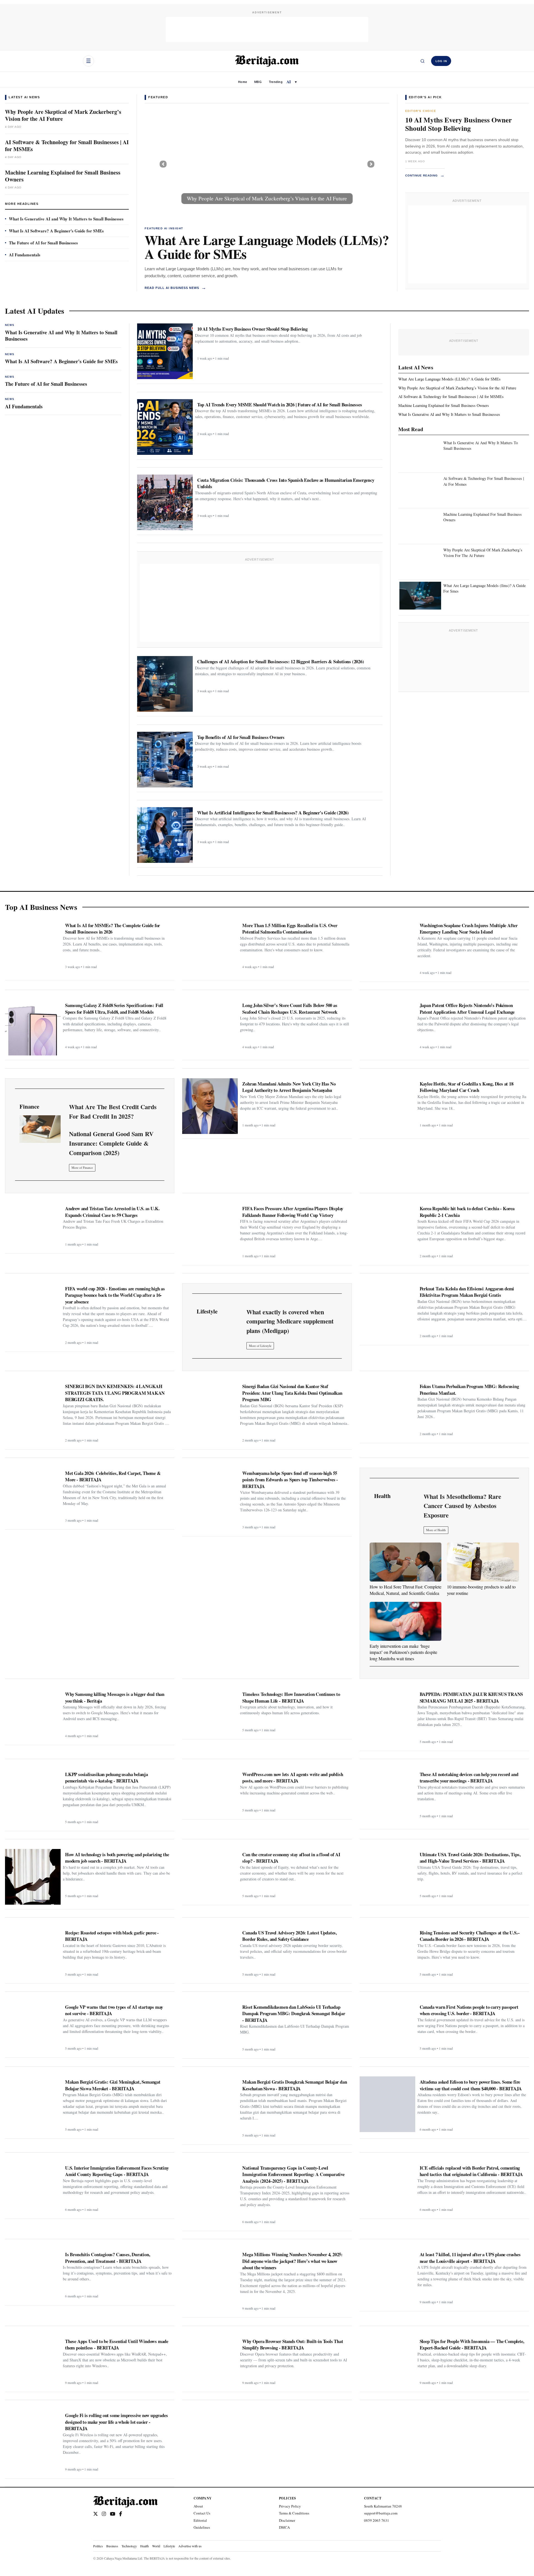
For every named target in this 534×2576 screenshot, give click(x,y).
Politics (98, 2546)
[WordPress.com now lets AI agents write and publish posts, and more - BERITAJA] (210, 1792)
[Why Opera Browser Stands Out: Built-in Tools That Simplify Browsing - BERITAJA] (210, 2362)
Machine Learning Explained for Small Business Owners (63, 176)
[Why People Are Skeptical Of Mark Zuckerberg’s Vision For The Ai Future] (420, 560)
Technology (129, 2546)
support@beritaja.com (381, 2513)
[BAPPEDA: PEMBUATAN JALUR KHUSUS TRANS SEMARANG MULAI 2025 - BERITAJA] (387, 1716)
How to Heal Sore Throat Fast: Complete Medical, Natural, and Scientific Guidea (406, 1590)
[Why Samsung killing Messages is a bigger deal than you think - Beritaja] (33, 1715)
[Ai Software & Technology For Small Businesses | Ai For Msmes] (420, 489)
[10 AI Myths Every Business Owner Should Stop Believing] (165, 351)
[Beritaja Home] (267, 61)
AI (289, 82)
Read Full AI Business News (175, 288)
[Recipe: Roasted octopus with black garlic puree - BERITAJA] (33, 1953)
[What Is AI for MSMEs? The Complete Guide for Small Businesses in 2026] (33, 948)
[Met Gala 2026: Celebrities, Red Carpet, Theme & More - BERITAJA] (33, 1495)
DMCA (284, 2527)
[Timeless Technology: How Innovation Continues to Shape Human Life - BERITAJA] (210, 1712)
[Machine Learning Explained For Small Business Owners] (420, 524)
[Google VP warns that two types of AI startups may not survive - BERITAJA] (33, 2027)
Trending (276, 82)
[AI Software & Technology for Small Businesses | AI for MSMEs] (267, 164)
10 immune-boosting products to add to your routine (481, 1590)
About (198, 2506)
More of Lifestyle (260, 1346)
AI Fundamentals (25, 255)
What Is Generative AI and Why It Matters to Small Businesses (66, 219)
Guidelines (202, 2527)
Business (112, 2546)
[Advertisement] (267, 30)
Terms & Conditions (294, 2513)
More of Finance (82, 1167)
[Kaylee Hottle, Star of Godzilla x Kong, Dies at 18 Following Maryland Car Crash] (387, 1106)
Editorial (200, 2520)
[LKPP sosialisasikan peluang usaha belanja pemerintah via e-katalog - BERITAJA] (33, 1797)
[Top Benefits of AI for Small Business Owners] (165, 760)
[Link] (40, 1129)
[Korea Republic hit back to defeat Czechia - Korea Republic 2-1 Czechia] (387, 1231)
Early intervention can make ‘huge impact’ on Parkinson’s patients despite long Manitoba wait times (403, 1652)
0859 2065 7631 (377, 2520)
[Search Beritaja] (422, 61)
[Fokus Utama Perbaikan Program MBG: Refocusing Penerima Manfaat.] (387, 1409)
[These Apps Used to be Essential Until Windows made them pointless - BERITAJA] (33, 2362)
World (156, 2546)
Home (243, 82)
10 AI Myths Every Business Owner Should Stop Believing (458, 124)
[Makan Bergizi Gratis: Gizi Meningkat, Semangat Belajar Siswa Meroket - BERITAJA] (33, 2104)
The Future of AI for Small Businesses (43, 243)
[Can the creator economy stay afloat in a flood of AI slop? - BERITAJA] (210, 1875)
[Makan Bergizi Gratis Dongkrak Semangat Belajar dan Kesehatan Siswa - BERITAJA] (210, 2104)
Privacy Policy (290, 2506)
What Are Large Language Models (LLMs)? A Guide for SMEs (267, 247)
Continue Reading (425, 175)
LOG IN (441, 61)
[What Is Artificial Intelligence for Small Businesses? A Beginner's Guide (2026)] (165, 835)
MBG (258, 82)
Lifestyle (169, 2546)
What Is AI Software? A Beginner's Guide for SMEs (56, 231)
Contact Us (202, 2513)
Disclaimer (287, 2520)
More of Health (436, 1530)
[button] (163, 164)
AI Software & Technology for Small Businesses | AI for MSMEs (67, 146)
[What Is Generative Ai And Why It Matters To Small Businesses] (420, 453)
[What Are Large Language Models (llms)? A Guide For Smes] (420, 596)
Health (144, 2546)
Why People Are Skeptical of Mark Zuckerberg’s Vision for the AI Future (63, 115)
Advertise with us (190, 2546)
